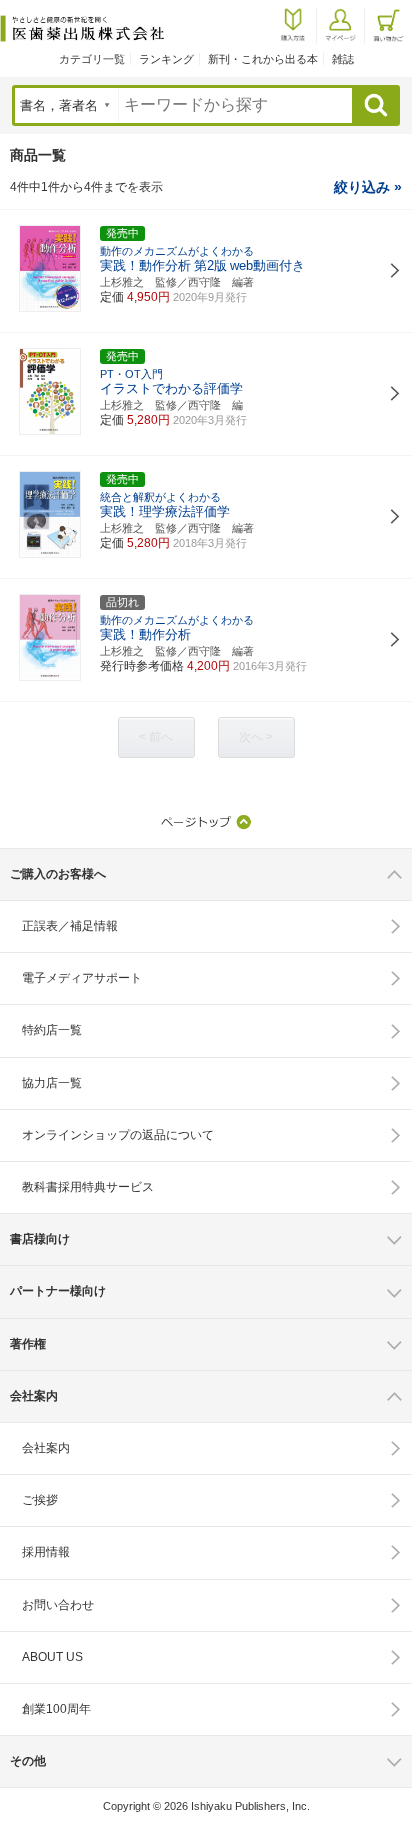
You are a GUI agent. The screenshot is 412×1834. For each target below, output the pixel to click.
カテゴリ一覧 (92, 59)
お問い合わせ (58, 1605)
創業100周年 (56, 1709)
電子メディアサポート (82, 978)
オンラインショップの (118, 1135)
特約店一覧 (52, 1030)
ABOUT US (52, 1657)
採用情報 (46, 1552)
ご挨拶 (40, 1500)
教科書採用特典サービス (88, 1187)
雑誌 (343, 59)
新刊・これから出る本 (263, 59)
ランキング (166, 59)
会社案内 (46, 1448)
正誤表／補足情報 (70, 926)
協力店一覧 (52, 1083)
